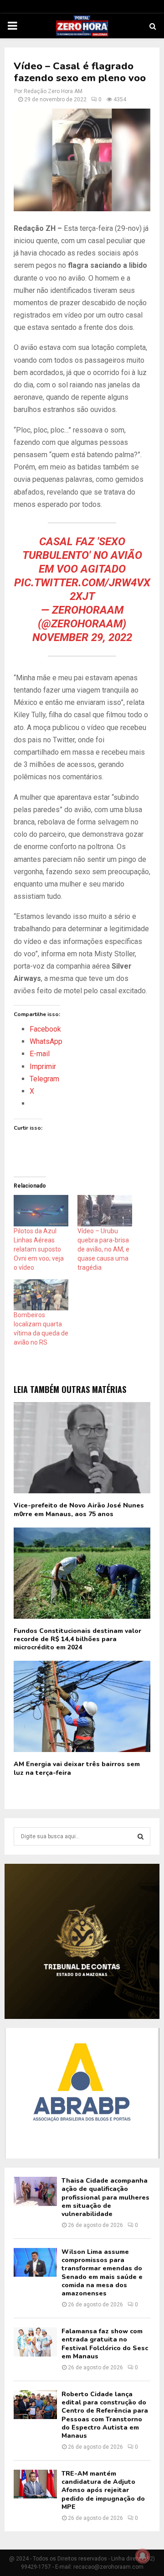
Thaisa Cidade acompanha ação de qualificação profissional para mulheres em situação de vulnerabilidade (105, 2197)
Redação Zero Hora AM (53, 91)
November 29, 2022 (82, 637)
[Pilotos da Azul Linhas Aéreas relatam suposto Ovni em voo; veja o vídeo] (41, 1211)
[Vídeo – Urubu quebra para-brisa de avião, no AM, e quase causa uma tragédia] (105, 1211)
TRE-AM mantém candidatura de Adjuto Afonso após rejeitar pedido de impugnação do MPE (103, 2490)
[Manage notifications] (143, 2556)
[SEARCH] (141, 1836)
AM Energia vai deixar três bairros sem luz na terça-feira (77, 1768)
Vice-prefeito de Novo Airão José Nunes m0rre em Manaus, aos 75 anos (79, 1510)
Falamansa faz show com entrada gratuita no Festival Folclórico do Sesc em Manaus (105, 2344)
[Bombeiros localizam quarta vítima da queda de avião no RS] (41, 1295)
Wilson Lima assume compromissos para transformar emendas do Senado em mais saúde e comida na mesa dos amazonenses (102, 2273)
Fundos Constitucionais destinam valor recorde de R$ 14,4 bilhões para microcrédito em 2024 (77, 1639)
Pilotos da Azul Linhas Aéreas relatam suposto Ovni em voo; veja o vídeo (39, 1249)
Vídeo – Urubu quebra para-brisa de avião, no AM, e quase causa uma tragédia (103, 1249)
